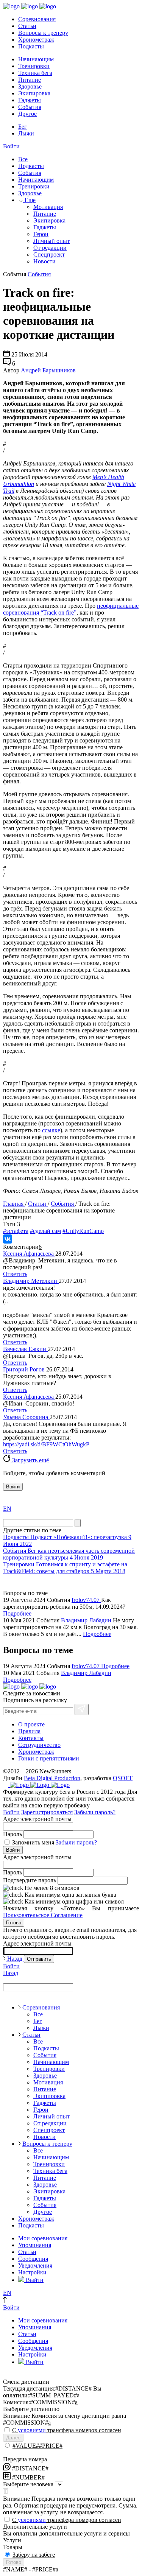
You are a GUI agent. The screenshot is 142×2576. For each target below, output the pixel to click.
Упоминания (35, 2245)
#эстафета (16, 1231)
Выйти (34, 2280)
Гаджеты (30, 100)
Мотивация (48, 207)
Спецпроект (49, 254)
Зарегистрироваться (47, 1812)
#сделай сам (45, 1231)
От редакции (50, 248)
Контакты (31, 1738)
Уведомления (35, 2265)
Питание (30, 80)
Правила (29, 1731)
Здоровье (30, 86)
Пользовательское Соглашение (43, 1915)
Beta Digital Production (52, 1778)
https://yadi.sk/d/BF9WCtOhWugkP (46, 1444)
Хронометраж (36, 40)
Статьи (27, 26)
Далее (13, 2438)
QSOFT (123, 1778)
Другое (27, 114)
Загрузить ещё (30, 1460)
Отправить (39, 1959)
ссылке (51, 1130)
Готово (14, 1923)
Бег (23, 127)
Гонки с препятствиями (49, 1758)
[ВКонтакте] (8, 1239)
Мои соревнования (43, 2238)
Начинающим (36, 59)
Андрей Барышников (48, 370)
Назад (15, 1959)
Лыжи (26, 133)
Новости (44, 261)
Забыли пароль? (95, 1812)
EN (7, 1509)
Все (23, 159)
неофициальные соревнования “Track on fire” (71, 609)
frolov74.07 (86, 1600)
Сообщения (33, 2259)
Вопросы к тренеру (43, 33)
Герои (41, 234)
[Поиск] (78, 1523)
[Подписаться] (82, 1709)
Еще (29, 200)
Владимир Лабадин (87, 1620)
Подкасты (31, 46)
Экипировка (34, 93)
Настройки (32, 2272)
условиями (32, 2430)
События (30, 107)
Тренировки (34, 66)
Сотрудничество (39, 1745)
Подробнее (17, 1613)
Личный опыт (51, 241)
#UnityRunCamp (83, 1231)
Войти (11, 146)
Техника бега (35, 73)
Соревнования (37, 19)
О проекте (31, 1724)
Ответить (15, 1274)
